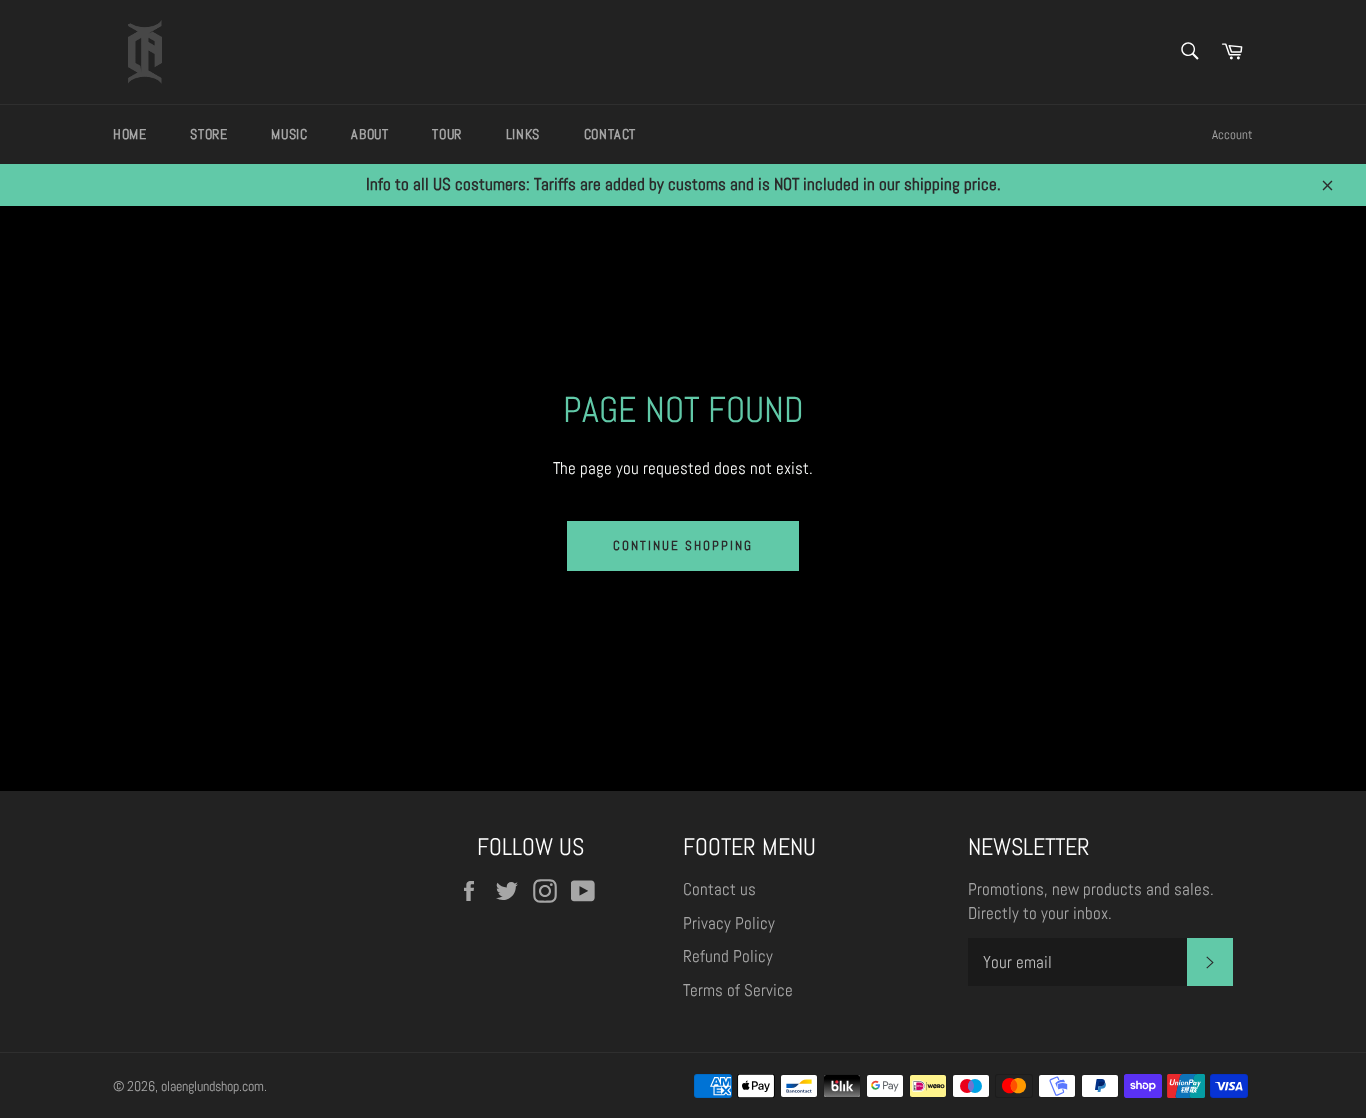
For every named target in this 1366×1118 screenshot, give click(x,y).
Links (523, 134)
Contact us (719, 889)
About (369, 134)
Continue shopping (682, 545)
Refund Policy (728, 956)
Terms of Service (738, 990)
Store (208, 134)
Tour (446, 134)
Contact (610, 134)
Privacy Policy (729, 923)
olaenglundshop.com (212, 1086)
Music (289, 134)
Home (129, 134)
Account (1232, 134)
